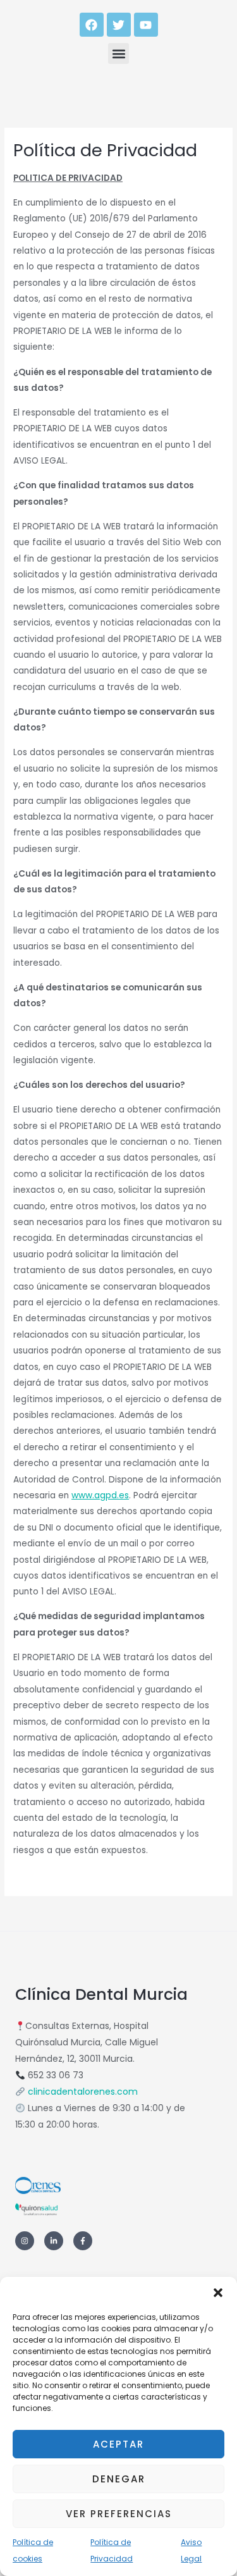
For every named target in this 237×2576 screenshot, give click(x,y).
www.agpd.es (100, 1495)
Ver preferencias (119, 2514)
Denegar (119, 2479)
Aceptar (118, 2444)
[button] (218, 2293)
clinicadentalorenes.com (83, 2092)
